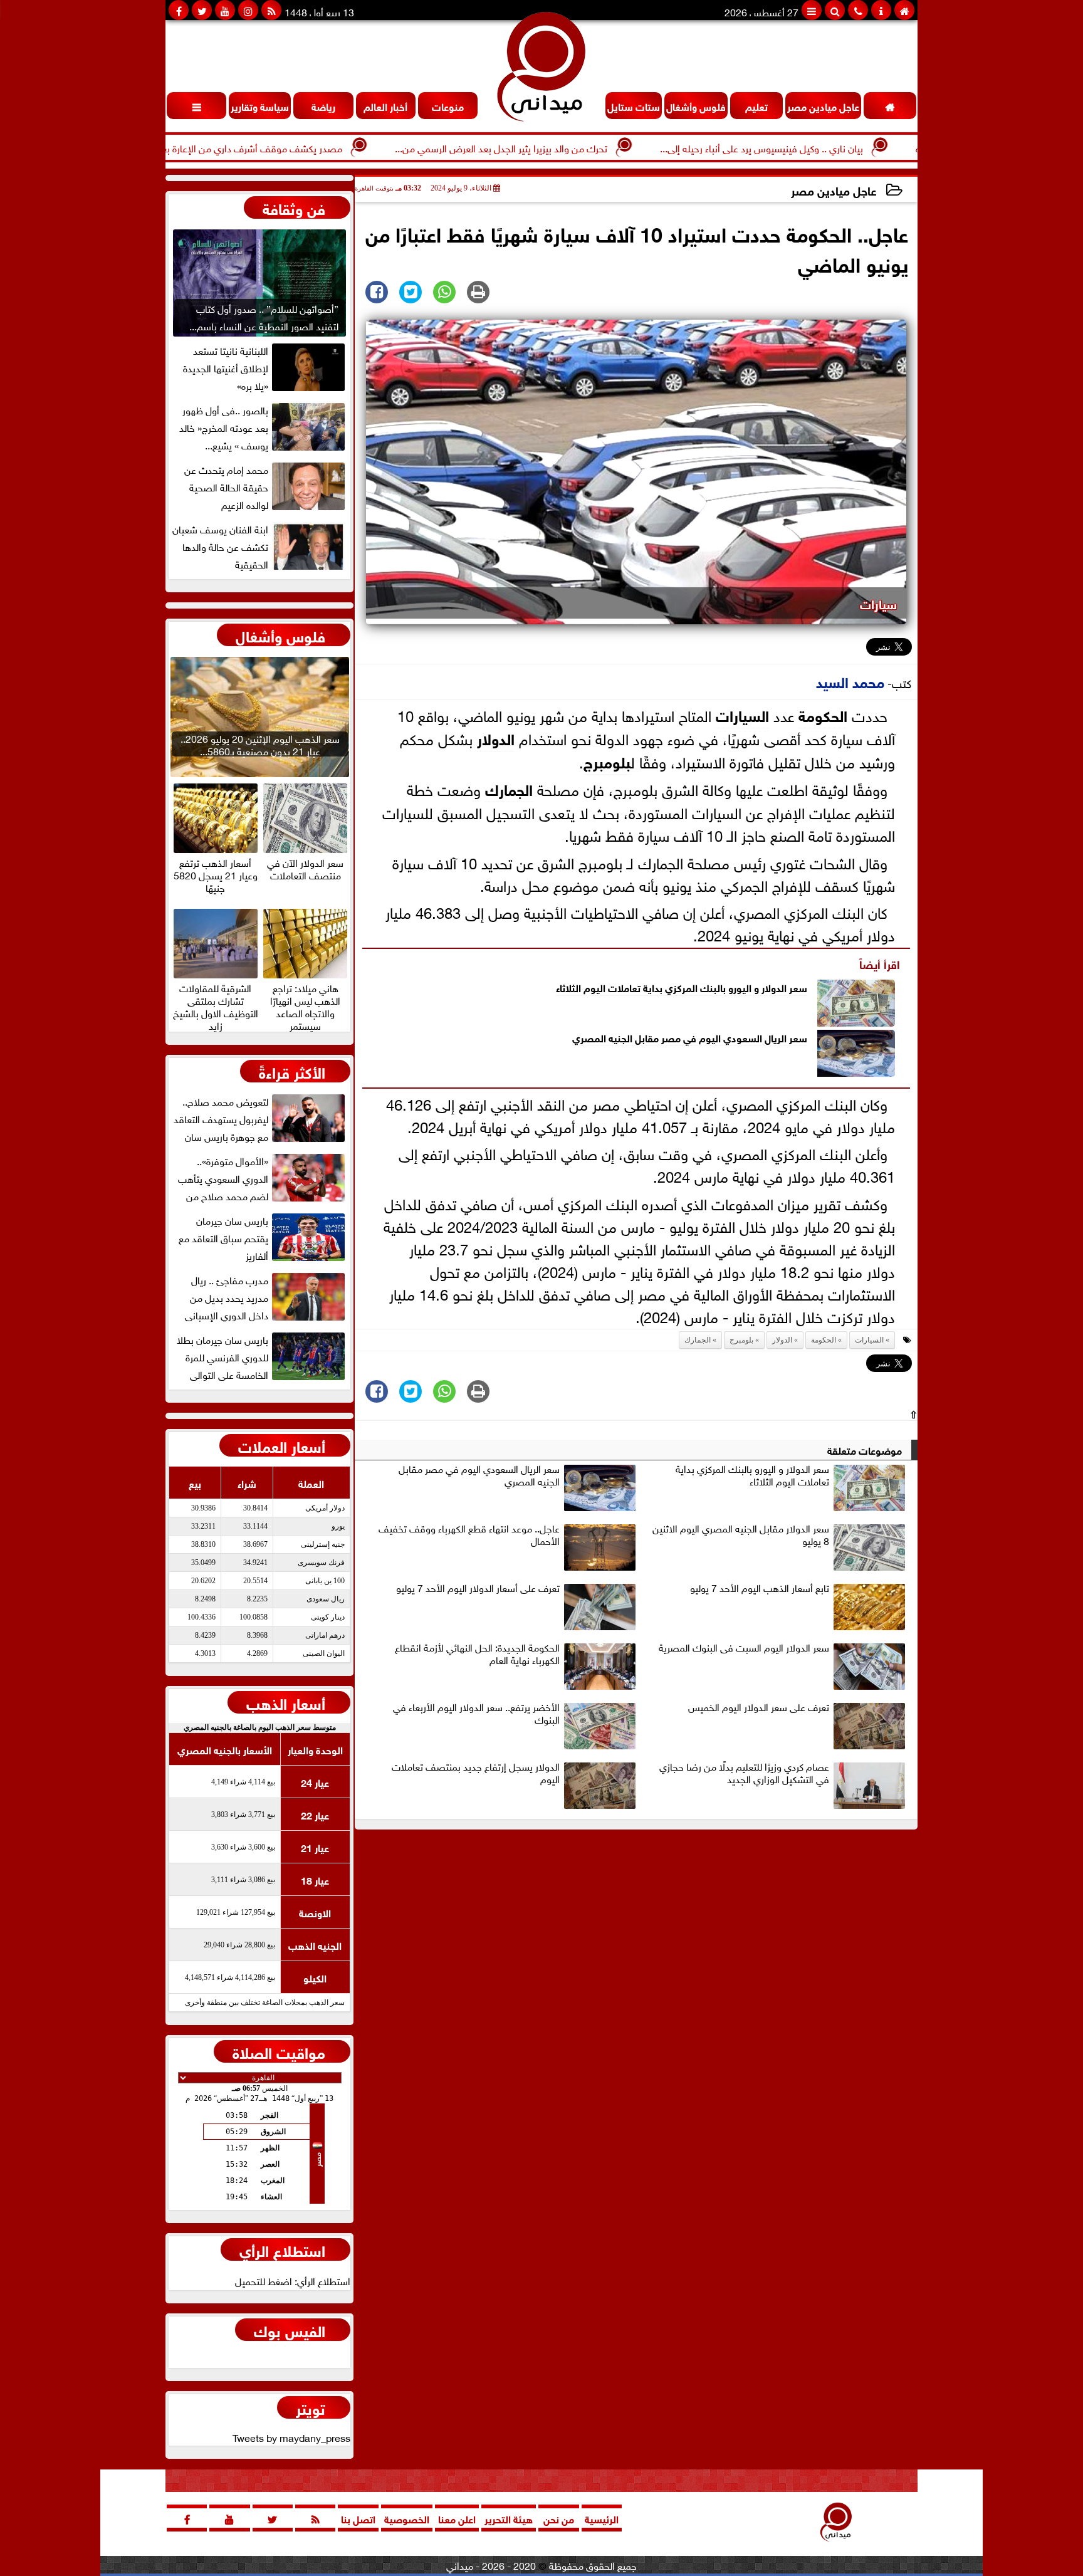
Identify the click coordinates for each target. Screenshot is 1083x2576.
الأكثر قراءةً (292, 1071)
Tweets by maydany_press (291, 2437)
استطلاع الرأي (282, 2249)
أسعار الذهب (286, 1702)
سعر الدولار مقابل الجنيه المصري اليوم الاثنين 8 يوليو (741, 1535)
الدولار (496, 737)
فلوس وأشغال (280, 635)
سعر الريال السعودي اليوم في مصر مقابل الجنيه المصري (690, 1037)
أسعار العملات (282, 1445)
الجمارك (509, 788)
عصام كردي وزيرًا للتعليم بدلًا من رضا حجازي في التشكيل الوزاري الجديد (744, 1773)
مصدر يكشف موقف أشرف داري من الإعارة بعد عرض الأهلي (305, 147)
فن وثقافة (294, 207)
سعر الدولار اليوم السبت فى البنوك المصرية (744, 1648)
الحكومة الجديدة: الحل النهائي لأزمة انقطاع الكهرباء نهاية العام (477, 1654)
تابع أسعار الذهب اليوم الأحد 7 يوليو (760, 1588)
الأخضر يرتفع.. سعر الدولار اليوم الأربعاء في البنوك (476, 1714)
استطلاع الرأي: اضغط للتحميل (293, 2280)
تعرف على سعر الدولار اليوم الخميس (759, 1707)
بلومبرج (607, 761)
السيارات (742, 714)
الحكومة (823, 714)
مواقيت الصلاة (279, 2051)
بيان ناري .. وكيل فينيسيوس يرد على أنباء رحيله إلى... (843, 147)
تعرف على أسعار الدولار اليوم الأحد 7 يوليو (478, 1588)
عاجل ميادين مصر (834, 190)
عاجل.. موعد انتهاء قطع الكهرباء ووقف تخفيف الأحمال (469, 1535)
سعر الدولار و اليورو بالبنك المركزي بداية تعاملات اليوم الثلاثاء (682, 987)
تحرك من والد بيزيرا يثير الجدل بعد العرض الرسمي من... (583, 147)
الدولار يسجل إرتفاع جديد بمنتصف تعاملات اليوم (476, 1773)
